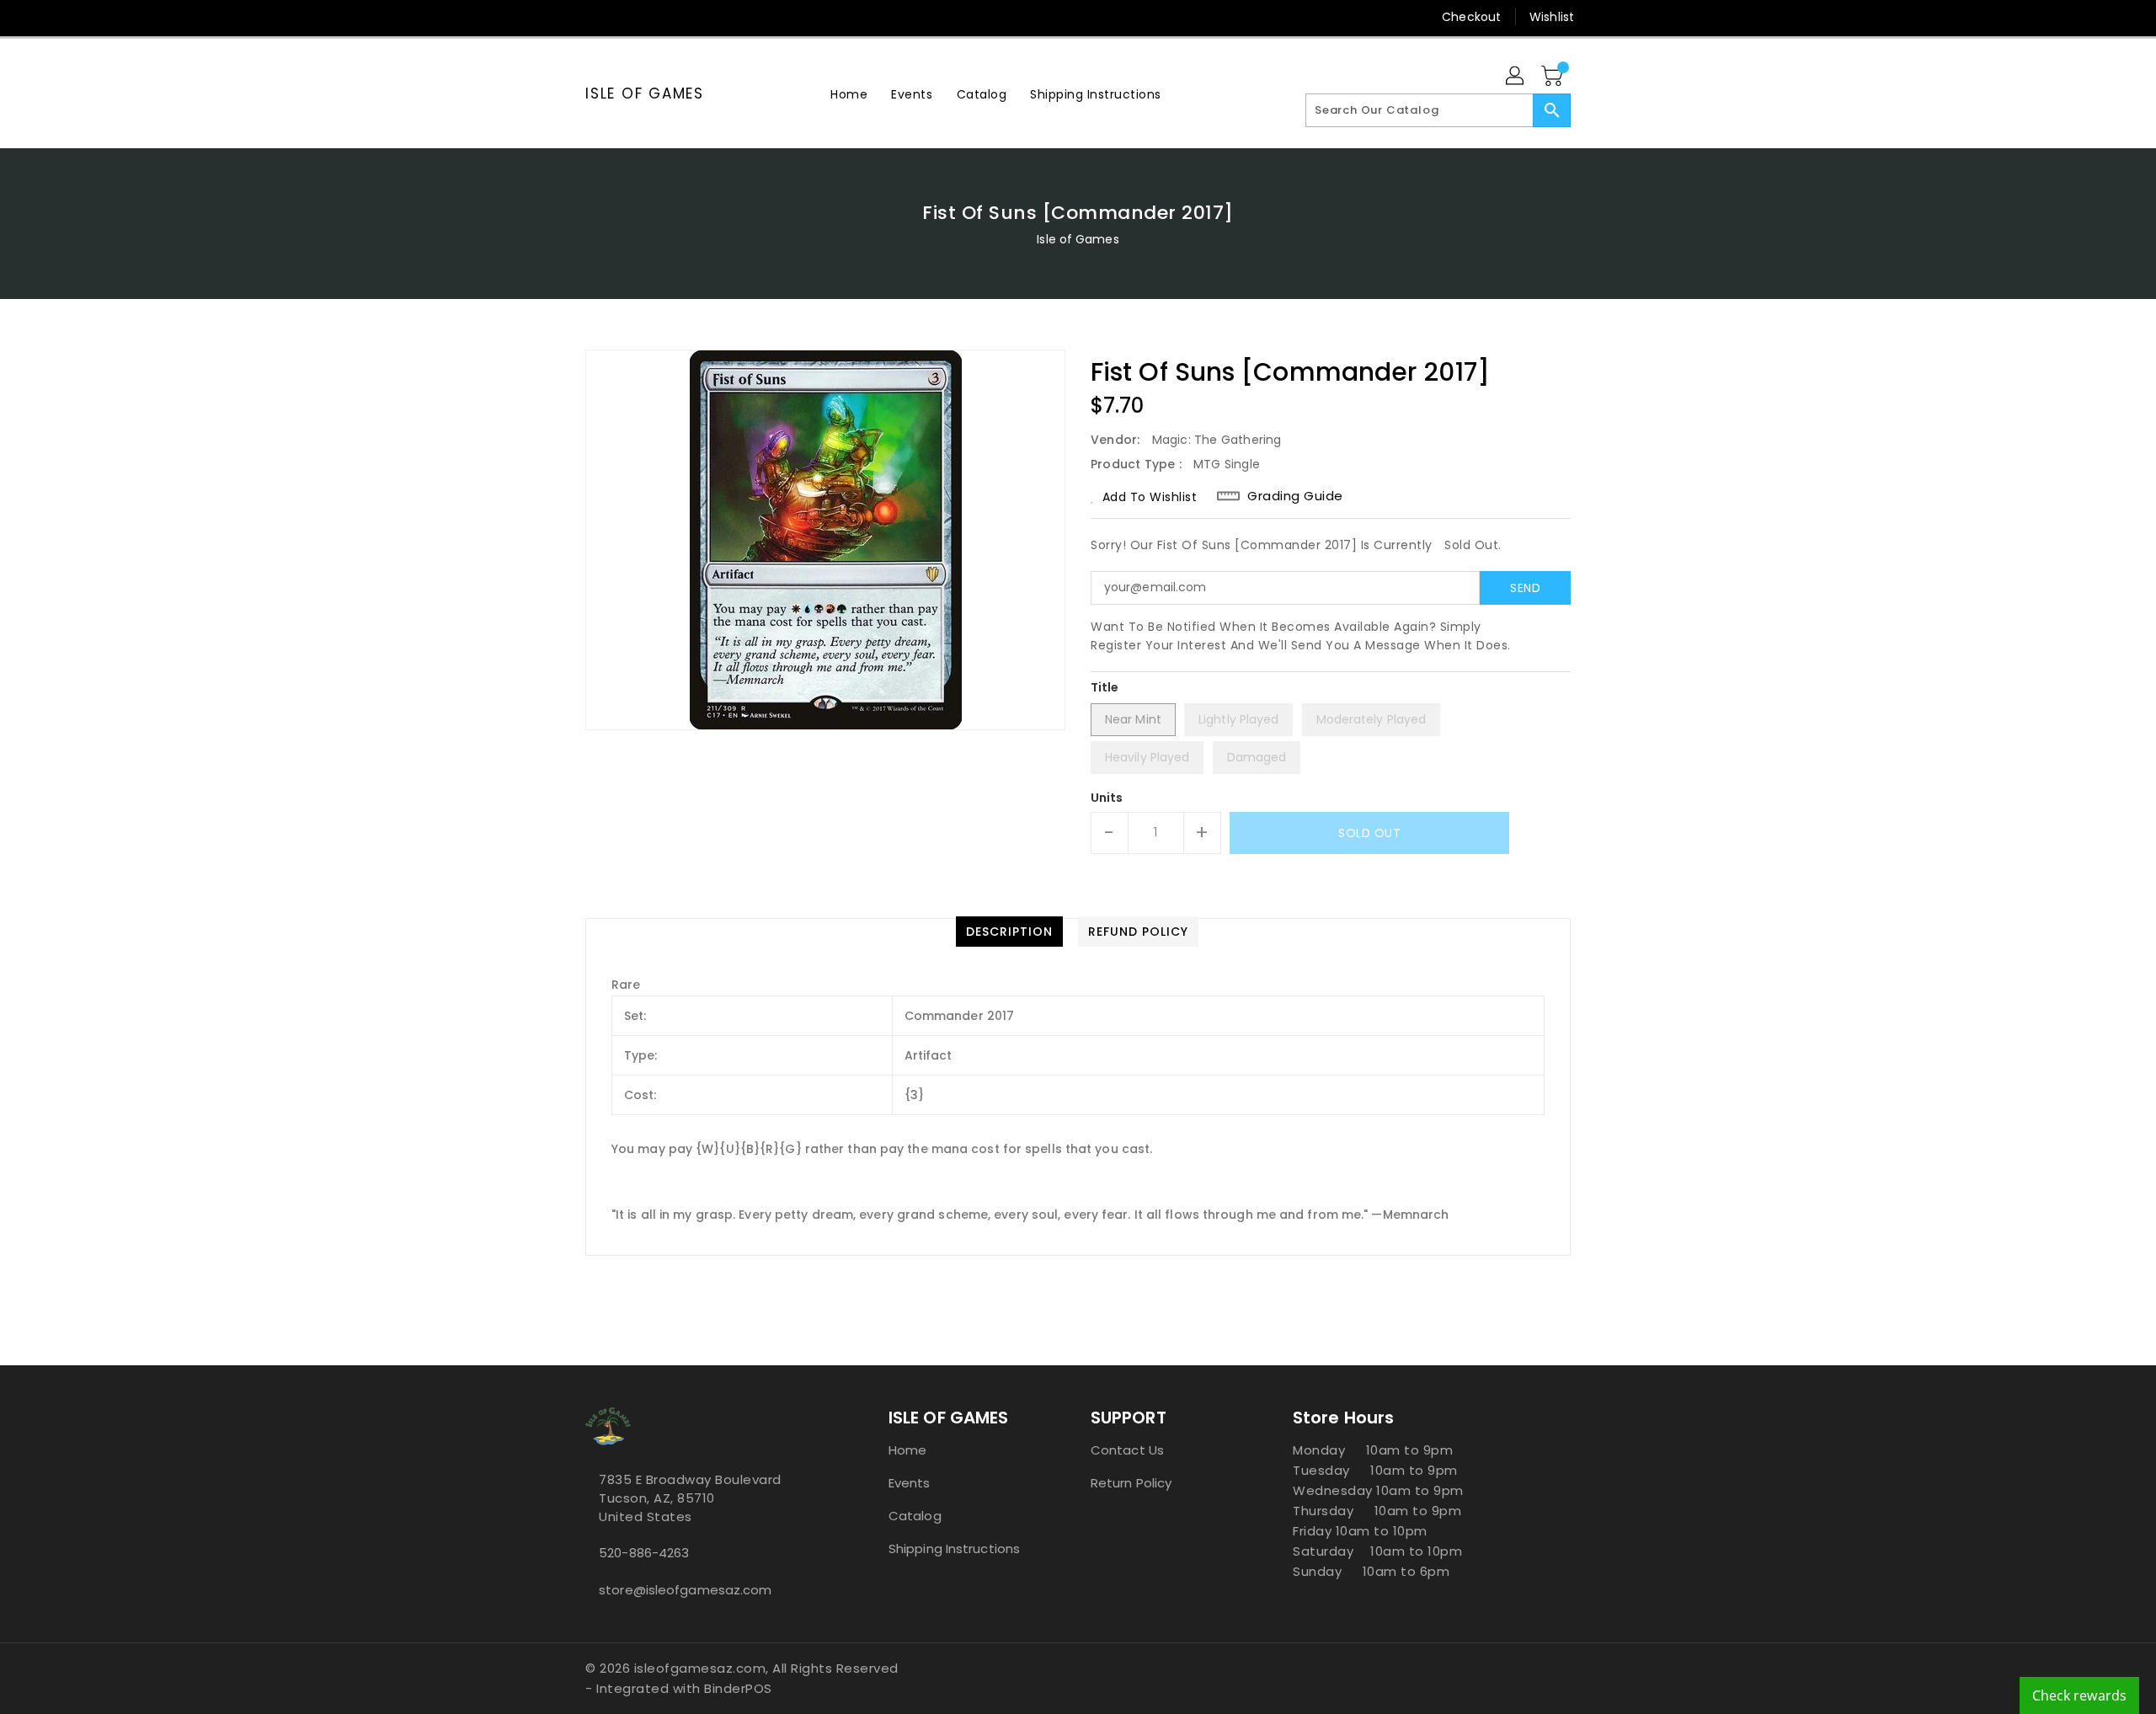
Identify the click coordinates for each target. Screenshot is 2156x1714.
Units (1107, 798)
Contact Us (1127, 1450)
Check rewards (2079, 1695)
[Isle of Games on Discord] (690, 17)
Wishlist (1552, 17)
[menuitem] (849, 94)
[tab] (1009, 932)
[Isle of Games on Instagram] (626, 17)
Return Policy (1131, 1483)
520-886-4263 (644, 1553)
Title (1105, 687)
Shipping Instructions (954, 1548)
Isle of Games (645, 93)
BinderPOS (738, 1688)
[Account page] (1516, 77)
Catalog (915, 1516)
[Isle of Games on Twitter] (594, 17)
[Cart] (1554, 77)
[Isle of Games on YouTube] (658, 17)
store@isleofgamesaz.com (685, 1590)
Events (910, 1483)
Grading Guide (1295, 496)
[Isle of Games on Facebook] (562, 17)
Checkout (1471, 17)
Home (907, 1450)
